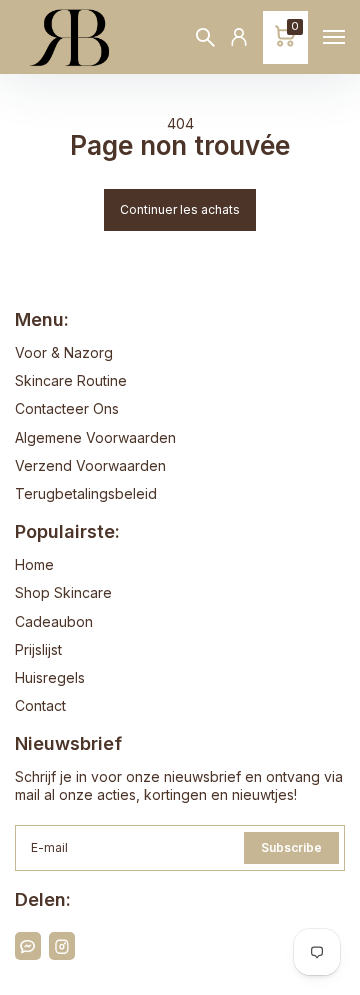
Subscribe (291, 847)
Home (34, 564)
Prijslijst (38, 649)
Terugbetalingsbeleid (86, 493)
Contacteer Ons (67, 408)
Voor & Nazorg (64, 352)
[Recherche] (205, 37)
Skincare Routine (71, 380)
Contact (40, 705)
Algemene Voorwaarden (95, 437)
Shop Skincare (63, 592)
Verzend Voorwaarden (90, 465)
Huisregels (50, 677)
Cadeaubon (54, 621)
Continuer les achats (180, 209)
